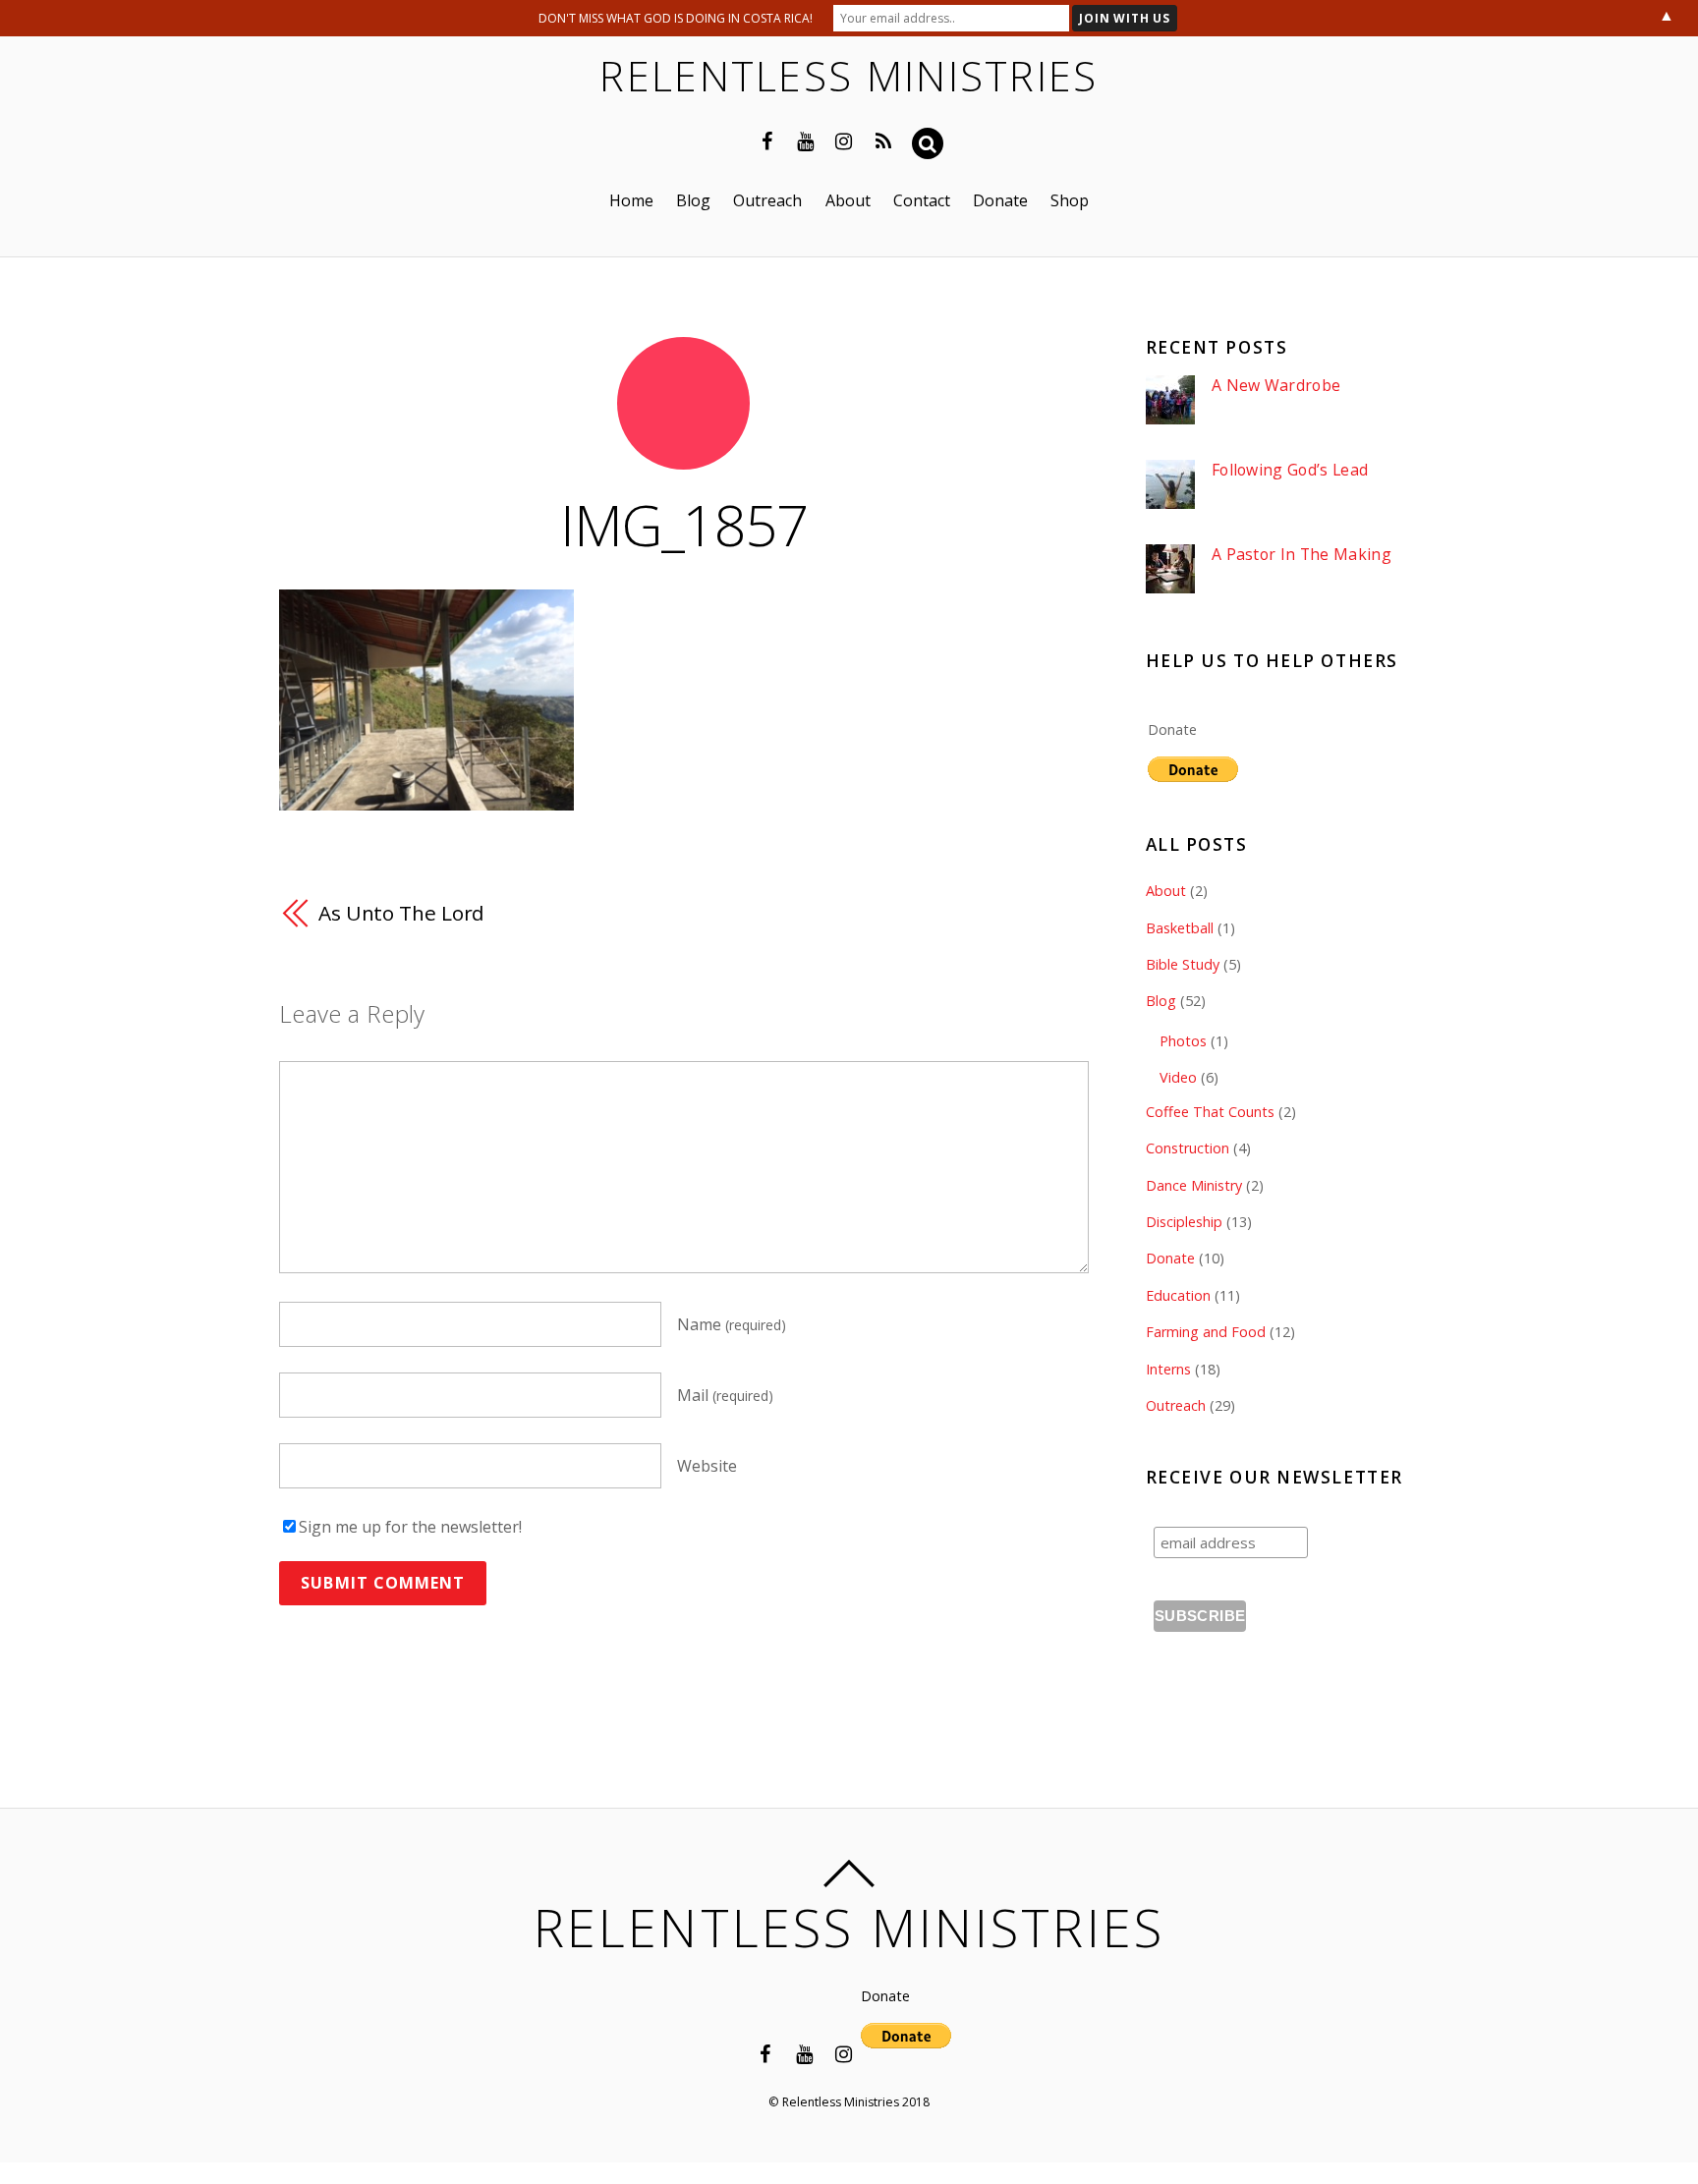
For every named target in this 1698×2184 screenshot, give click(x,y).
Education (1178, 1295)
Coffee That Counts (1210, 1112)
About (848, 200)
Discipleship (1184, 1222)
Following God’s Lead (1290, 470)
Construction (1188, 1148)
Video (1178, 1077)
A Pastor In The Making (1302, 555)
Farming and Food (1206, 1332)
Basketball (1180, 928)
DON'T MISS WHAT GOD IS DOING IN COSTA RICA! (676, 18)
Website (707, 1466)
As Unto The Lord (401, 913)
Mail (725, 1395)
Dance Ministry (1194, 1185)
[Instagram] (844, 140)
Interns (1168, 1369)
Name (732, 1324)
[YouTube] (806, 140)
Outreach (767, 200)
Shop (1070, 200)
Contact (922, 200)
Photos (1183, 1041)
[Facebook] (767, 140)
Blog (693, 200)
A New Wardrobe (1276, 386)
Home (631, 200)
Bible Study (1183, 964)
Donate (1000, 200)
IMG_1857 (683, 524)
